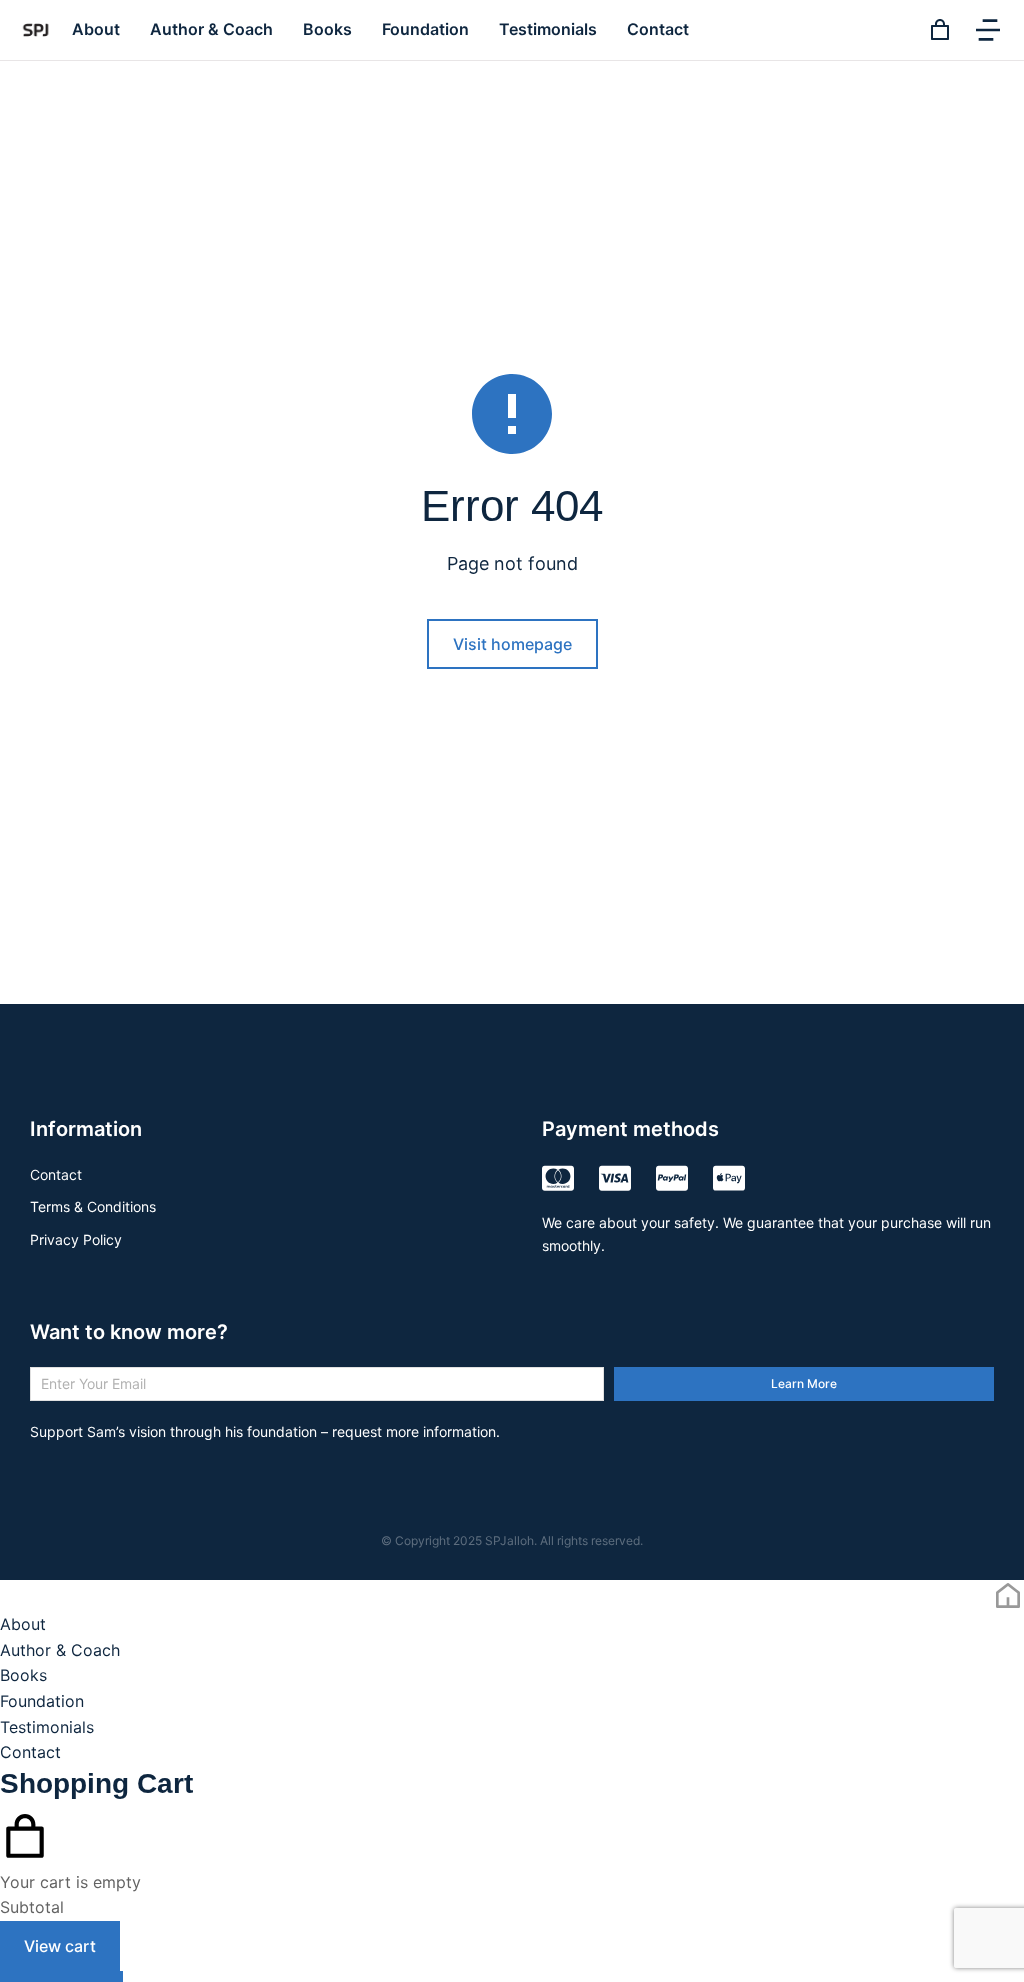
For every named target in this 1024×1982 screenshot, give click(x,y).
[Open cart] (940, 30)
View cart (60, 1946)
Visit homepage (512, 644)
